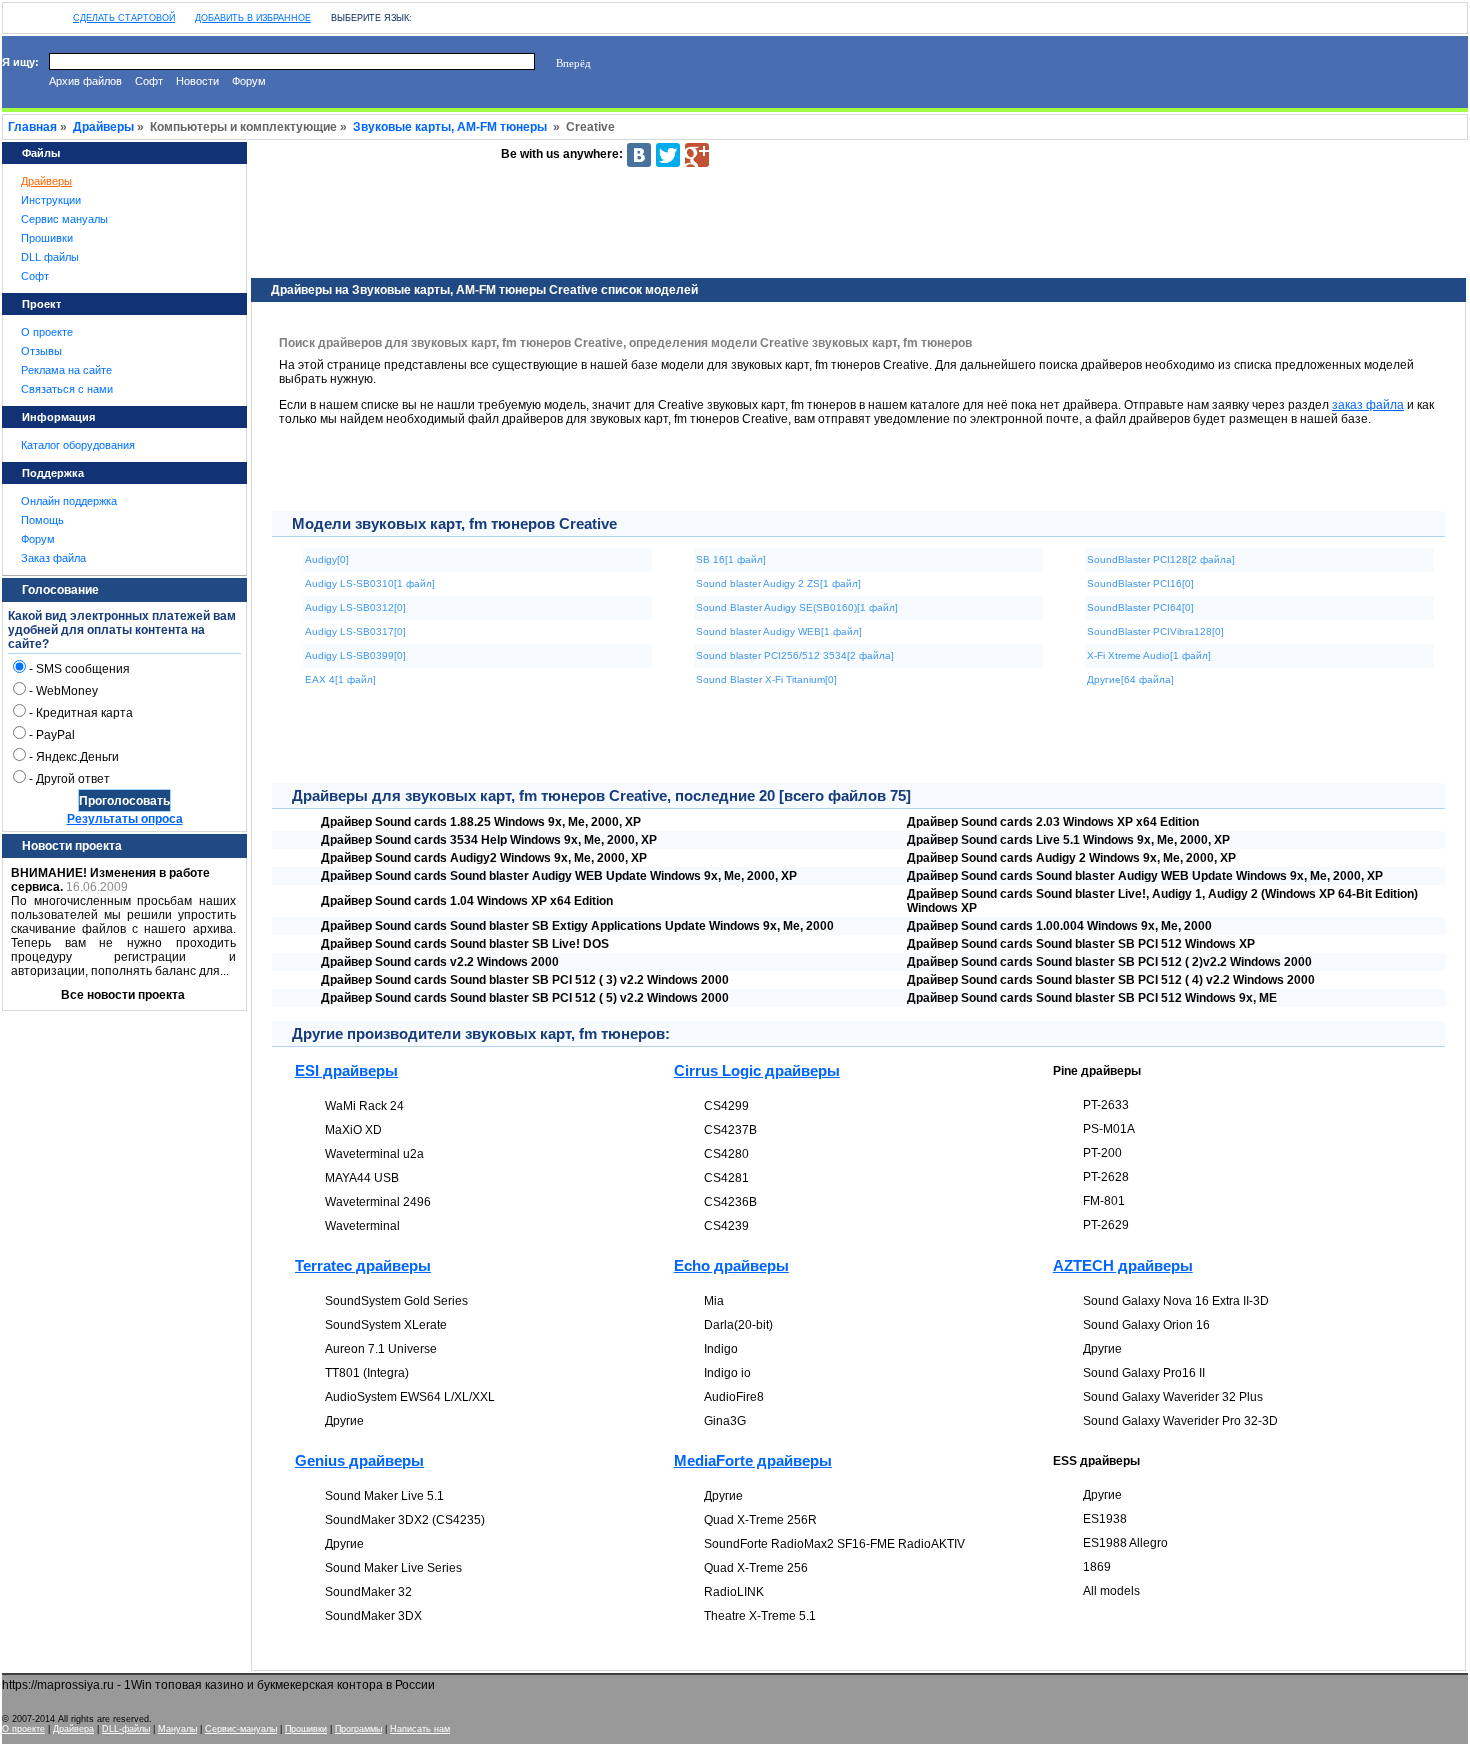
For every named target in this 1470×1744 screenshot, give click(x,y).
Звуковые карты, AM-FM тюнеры (450, 127)
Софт (149, 81)
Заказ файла (53, 558)
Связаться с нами (67, 389)
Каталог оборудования (78, 445)
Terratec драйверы (363, 1265)
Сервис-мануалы (241, 1729)
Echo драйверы (731, 1265)
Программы (358, 1729)
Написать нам (420, 1729)
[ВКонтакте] (639, 155)
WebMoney (67, 691)
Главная (32, 127)
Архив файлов (85, 81)
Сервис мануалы (64, 219)
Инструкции (51, 200)
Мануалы (177, 1729)
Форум (249, 81)
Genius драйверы (359, 1460)
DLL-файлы (126, 1729)
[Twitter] (668, 155)
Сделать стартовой (124, 18)
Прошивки (47, 238)
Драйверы (103, 127)
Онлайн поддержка (69, 501)
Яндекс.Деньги (77, 757)
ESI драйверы (346, 1070)
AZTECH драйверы (1123, 1265)
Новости (197, 81)
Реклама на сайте (66, 370)
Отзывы (41, 351)
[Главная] (13, 13)
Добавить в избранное (253, 18)
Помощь (42, 520)
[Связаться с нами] (53, 13)
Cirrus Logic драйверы (757, 1070)
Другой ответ (73, 779)
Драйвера (73, 1729)
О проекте (47, 332)
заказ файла (1368, 405)
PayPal (55, 735)
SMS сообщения (83, 669)
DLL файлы (50, 257)
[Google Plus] (697, 155)
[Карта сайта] (33, 13)
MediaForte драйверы (753, 1460)
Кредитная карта (84, 713)
